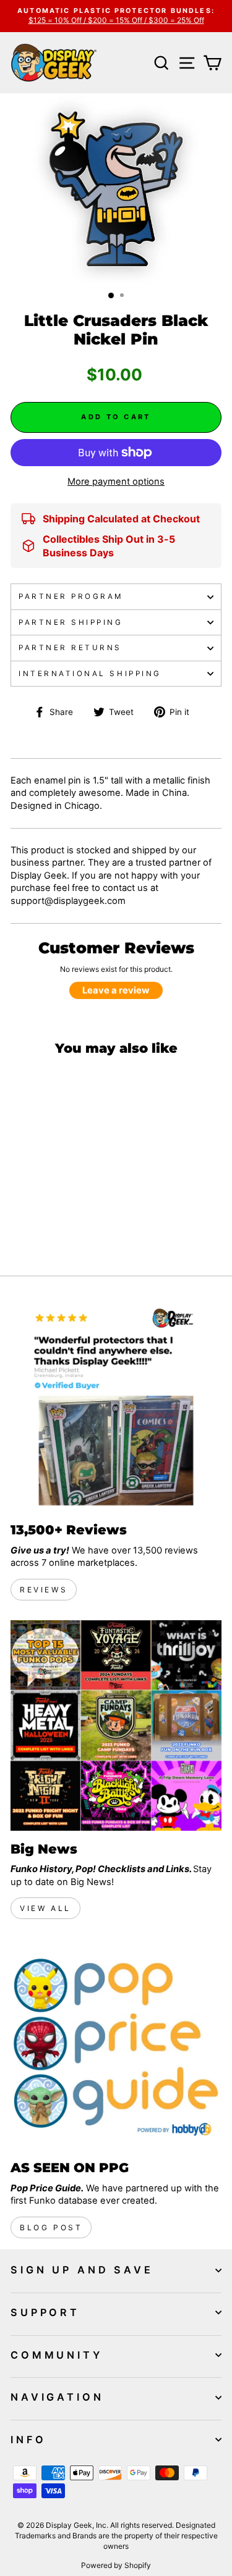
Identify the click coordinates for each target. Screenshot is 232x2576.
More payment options (116, 482)
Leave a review (116, 990)
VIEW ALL (45, 1908)
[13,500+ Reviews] (116, 1406)
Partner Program (71, 596)
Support (45, 2312)
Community (57, 2355)
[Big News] (116, 1725)
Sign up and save (82, 2270)
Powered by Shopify (116, 2565)
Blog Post (51, 2227)
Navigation (57, 2397)
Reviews (44, 1590)
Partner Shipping (71, 622)
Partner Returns (70, 648)
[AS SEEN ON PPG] (116, 2044)
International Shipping (90, 674)
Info (28, 2440)
